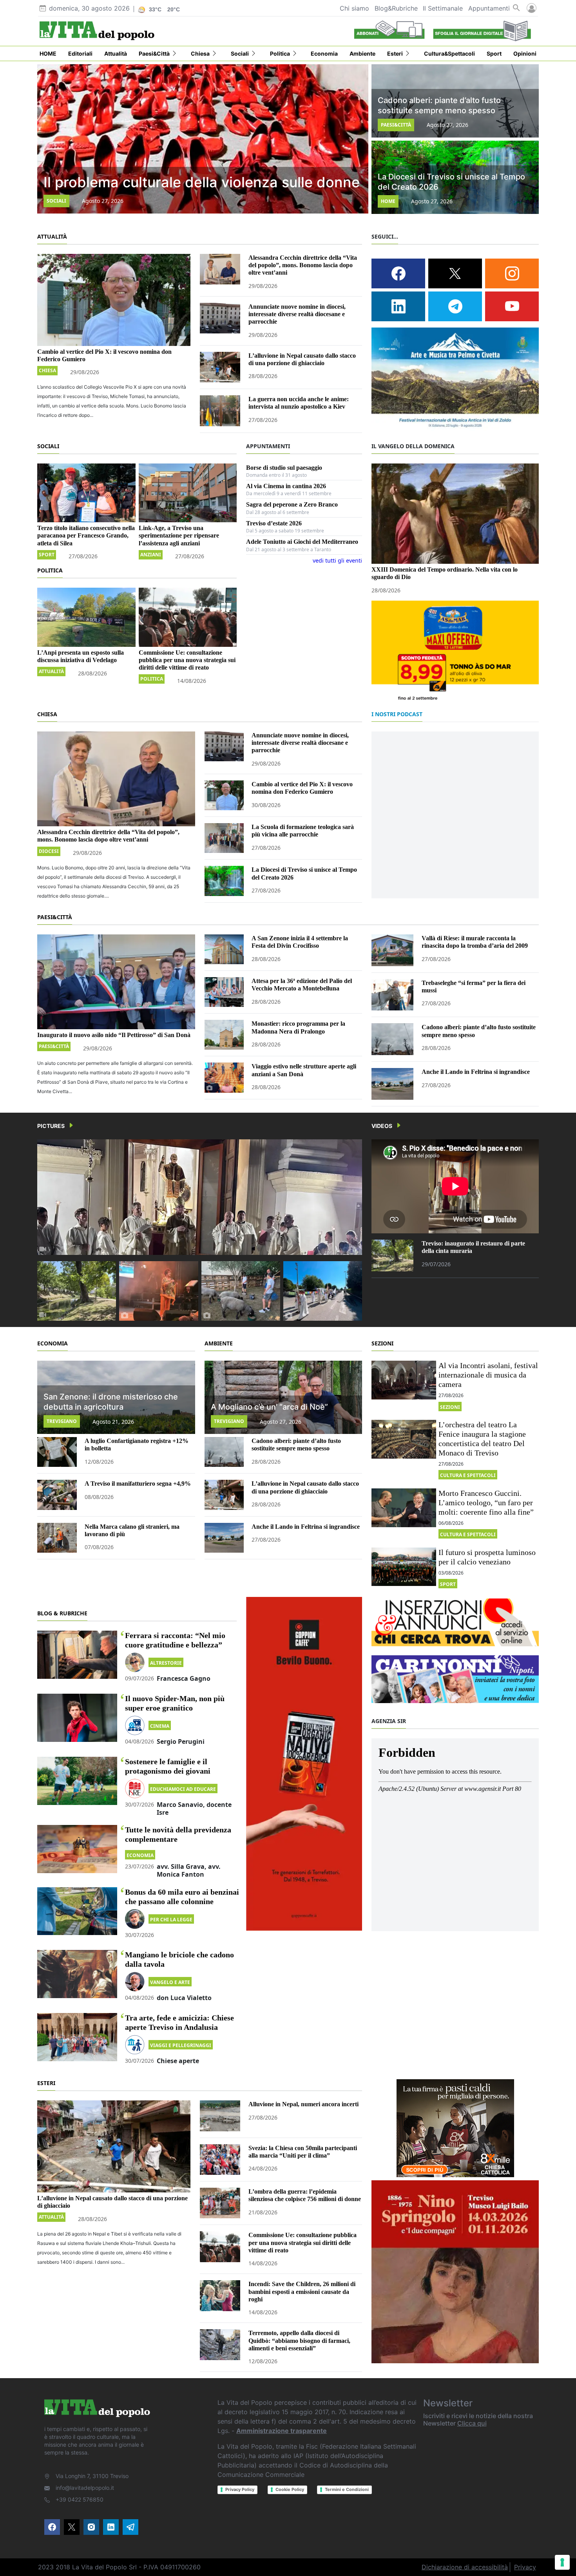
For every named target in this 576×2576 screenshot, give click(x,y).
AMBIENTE (219, 1343)
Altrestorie (166, 1663)
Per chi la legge (171, 1920)
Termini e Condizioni (347, 2489)
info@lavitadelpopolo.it (85, 2488)
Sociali (56, 201)
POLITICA (50, 570)
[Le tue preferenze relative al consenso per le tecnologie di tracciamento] (562, 2562)
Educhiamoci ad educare (183, 1789)
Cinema (160, 1726)
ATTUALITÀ (52, 236)
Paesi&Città (396, 125)
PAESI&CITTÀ (55, 917)
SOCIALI (48, 446)
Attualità (51, 671)
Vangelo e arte (170, 1982)
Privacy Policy (240, 2489)
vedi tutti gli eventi (337, 560)
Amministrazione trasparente (282, 2431)
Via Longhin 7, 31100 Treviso (92, 2476)
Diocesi (49, 851)
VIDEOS (382, 1126)
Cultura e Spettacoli (468, 1475)
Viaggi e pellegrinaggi (181, 2045)
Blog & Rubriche (62, 1613)
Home (388, 201)
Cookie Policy (290, 2489)
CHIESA (47, 714)
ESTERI (46, 2083)
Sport (47, 555)
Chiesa (47, 370)
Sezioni (450, 1407)
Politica (152, 679)
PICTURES (51, 1126)
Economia (140, 1855)
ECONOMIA (53, 1343)
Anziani (151, 555)
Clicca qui (472, 2423)
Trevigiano (62, 1421)
